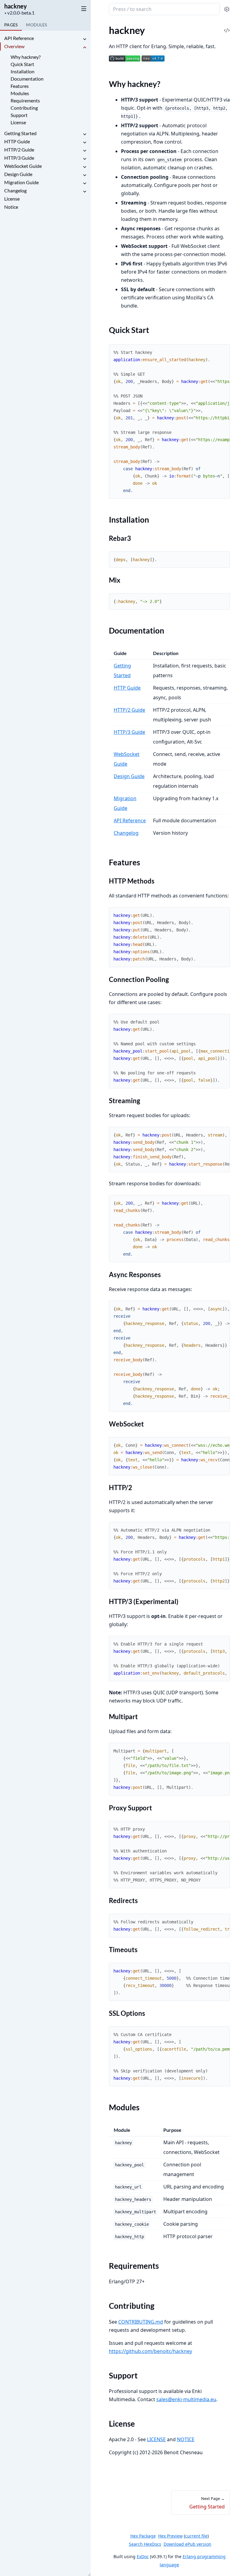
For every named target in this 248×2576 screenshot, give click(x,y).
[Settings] (227, 9)
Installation (23, 71)
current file (196, 2536)
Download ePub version (188, 2544)
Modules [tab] (36, 25)
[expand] (85, 39)
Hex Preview (170, 2536)
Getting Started (20, 133)
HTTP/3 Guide (19, 158)
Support (19, 115)
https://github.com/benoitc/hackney (150, 2351)
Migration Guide (21, 182)
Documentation (27, 79)
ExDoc (143, 2556)
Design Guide (18, 174)
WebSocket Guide (23, 166)
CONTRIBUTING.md (141, 2322)
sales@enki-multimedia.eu (186, 2399)
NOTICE (186, 2439)
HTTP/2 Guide (19, 150)
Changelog (15, 190)
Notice (11, 207)
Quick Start (22, 64)
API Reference (19, 38)
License (18, 122)
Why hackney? (26, 57)
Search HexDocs (145, 2544)
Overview (14, 46)
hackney (16, 6)
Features (20, 86)
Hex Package (143, 2536)
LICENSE (156, 2439)
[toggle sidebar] (83, 8)
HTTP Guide (17, 141)
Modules (20, 93)
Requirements (25, 100)
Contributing (24, 108)
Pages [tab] (11, 25)
